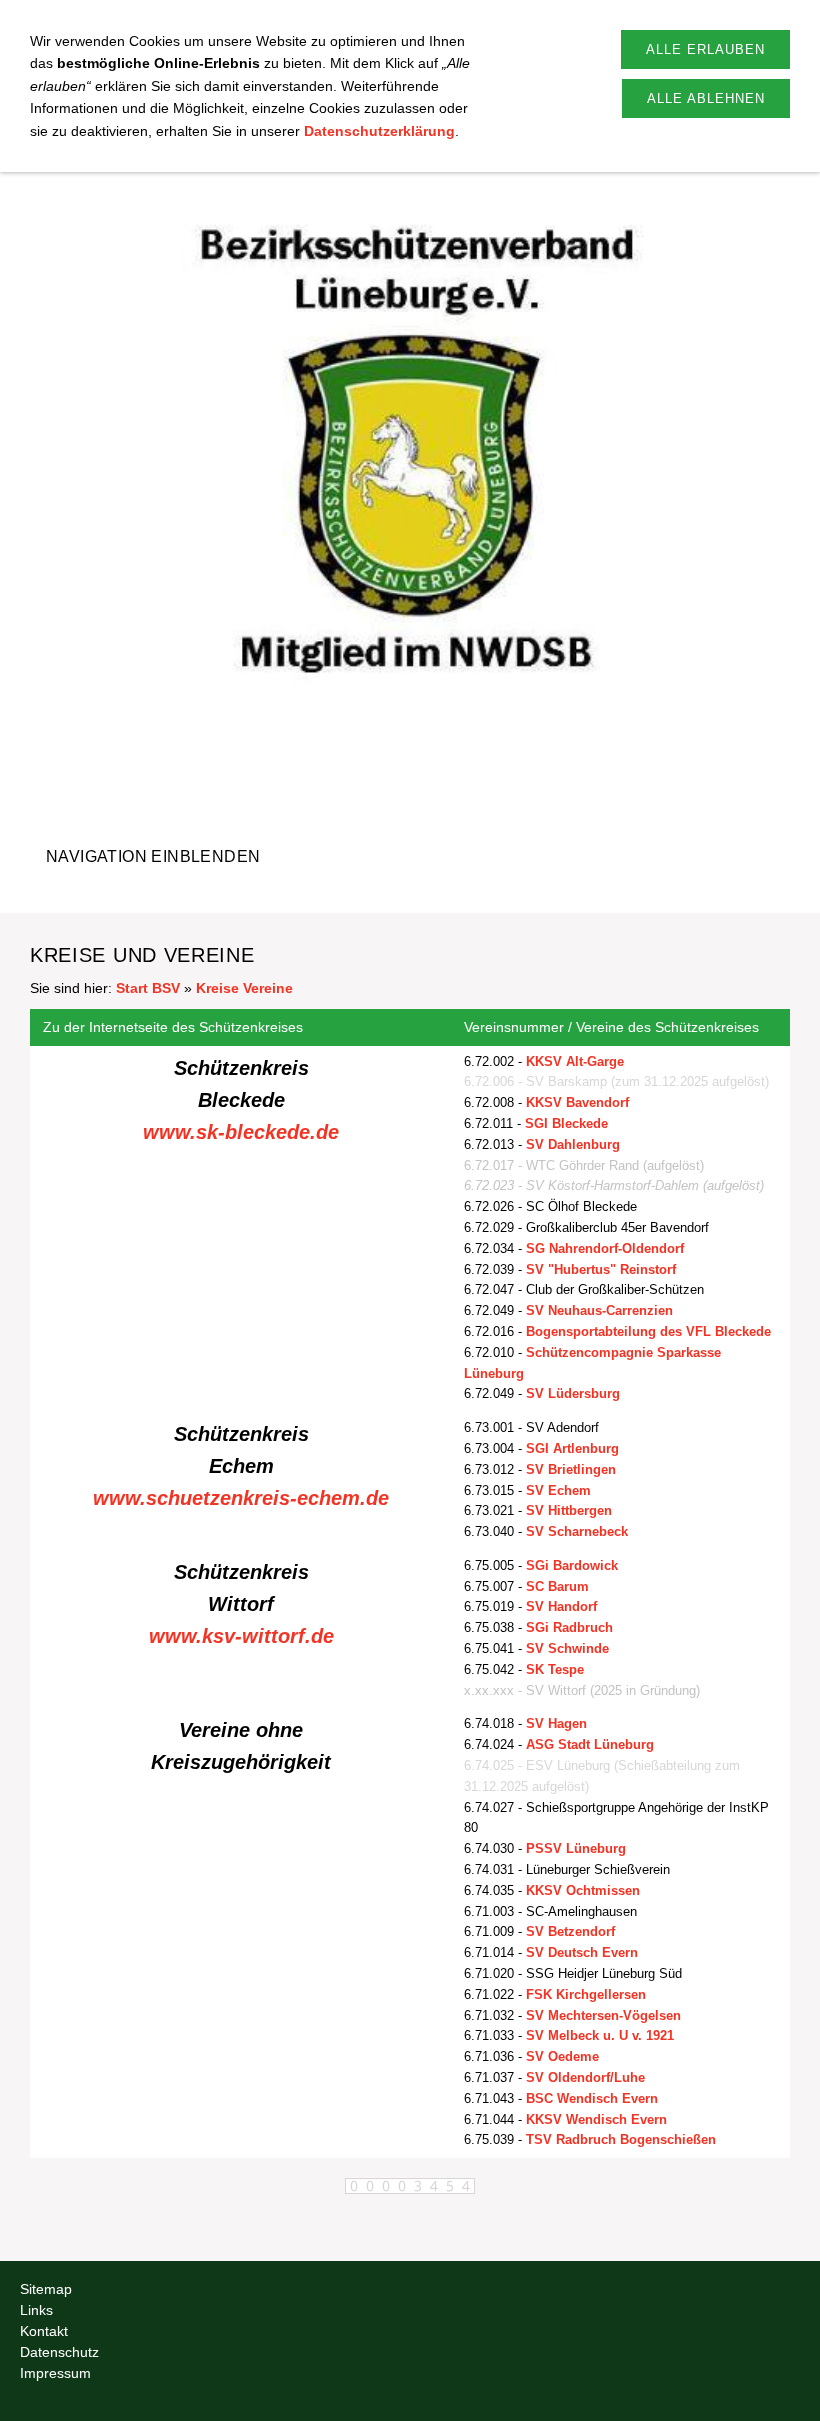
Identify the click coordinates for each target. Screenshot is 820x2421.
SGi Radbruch (569, 1627)
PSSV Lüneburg (576, 1848)
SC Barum (557, 1586)
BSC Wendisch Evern (592, 2098)
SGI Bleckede (566, 1123)
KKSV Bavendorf (577, 1102)
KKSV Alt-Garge (575, 1061)
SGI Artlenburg (572, 1448)
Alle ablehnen (706, 98)
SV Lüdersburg (573, 1393)
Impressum (55, 2373)
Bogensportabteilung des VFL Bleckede (648, 1331)
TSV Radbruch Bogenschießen (621, 2139)
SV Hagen (556, 1723)
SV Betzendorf (570, 1931)
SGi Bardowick (572, 1565)
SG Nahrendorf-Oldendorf (605, 1248)
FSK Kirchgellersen (586, 1994)
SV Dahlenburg (573, 1144)
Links (36, 2310)
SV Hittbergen (569, 1510)
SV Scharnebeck (577, 1531)
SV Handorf (561, 1606)
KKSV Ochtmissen (583, 1890)
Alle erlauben (705, 49)
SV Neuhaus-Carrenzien (599, 1310)
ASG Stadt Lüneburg (590, 1744)
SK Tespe (555, 1669)
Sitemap (46, 2289)
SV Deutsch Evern (582, 1952)
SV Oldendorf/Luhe (585, 2077)
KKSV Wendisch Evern (596, 2119)
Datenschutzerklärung (379, 131)
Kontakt (44, 2331)
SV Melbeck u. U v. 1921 (600, 2035)
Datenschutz (59, 2352)
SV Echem (558, 1490)
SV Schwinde (567, 1648)
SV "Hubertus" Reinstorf (601, 1269)
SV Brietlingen (571, 1469)
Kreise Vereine (244, 988)
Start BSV (148, 988)
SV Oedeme (562, 2056)
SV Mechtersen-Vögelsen (603, 2015)
